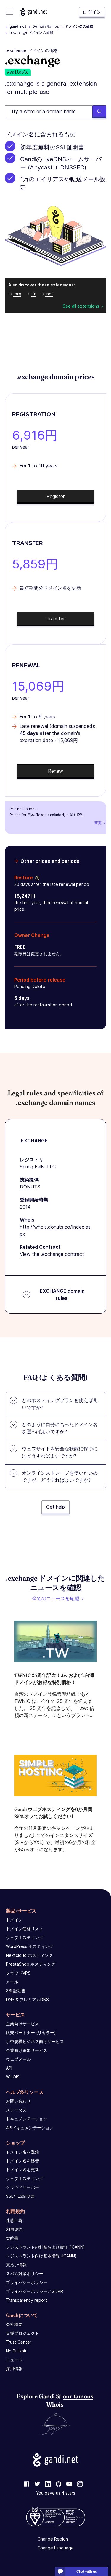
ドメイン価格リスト (25, 1929)
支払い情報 (16, 2265)
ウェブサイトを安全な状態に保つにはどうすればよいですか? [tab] (60, 1452)
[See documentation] (36, 878)
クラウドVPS (18, 1973)
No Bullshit (16, 2351)
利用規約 (14, 2229)
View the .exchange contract (52, 1254)
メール (12, 1982)
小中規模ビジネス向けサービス (35, 2041)
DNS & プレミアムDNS (27, 1999)
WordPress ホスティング (30, 1946)
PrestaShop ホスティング (31, 1964)
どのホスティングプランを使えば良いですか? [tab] (60, 1404)
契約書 (12, 2238)
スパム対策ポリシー (25, 2273)
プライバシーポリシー (27, 2282)
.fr (33, 294)
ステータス (16, 2110)
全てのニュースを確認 (56, 1598)
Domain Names (46, 26)
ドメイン (14, 1920)
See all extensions (81, 306)
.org (17, 294)
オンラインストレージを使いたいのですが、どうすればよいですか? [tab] (60, 1476)
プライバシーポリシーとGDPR (34, 2291)
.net (49, 294)
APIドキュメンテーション (30, 2128)
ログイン (92, 12)
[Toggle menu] (10, 12)
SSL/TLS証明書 (20, 2196)
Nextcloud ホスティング (29, 1955)
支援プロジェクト (22, 2333)
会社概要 (14, 2324)
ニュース (14, 2360)
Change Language (56, 2548)
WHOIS (13, 2077)
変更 (98, 823)
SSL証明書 (16, 1991)
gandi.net (18, 26)
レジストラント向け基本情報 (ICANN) (41, 2256)
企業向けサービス (22, 2024)
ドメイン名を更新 (22, 2170)
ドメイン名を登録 (22, 2152)
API (9, 2068)
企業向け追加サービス (27, 2050)
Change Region (53, 2539)
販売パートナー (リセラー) (31, 2033)
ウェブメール (18, 2059)
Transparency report (26, 2300)
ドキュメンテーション (27, 2119)
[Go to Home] (34, 12)
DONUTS (30, 1187)
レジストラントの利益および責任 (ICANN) (45, 2247)
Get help (55, 1507)
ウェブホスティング (25, 1937)
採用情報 (14, 2369)
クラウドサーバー (22, 2187)
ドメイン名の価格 (79, 26)
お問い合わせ (18, 2101)
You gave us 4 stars (56, 2493)
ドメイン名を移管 (22, 2161)
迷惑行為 (14, 2220)
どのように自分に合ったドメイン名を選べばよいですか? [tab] (60, 1428)
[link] (27, 2484)
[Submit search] (99, 112)
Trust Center (19, 2342)
